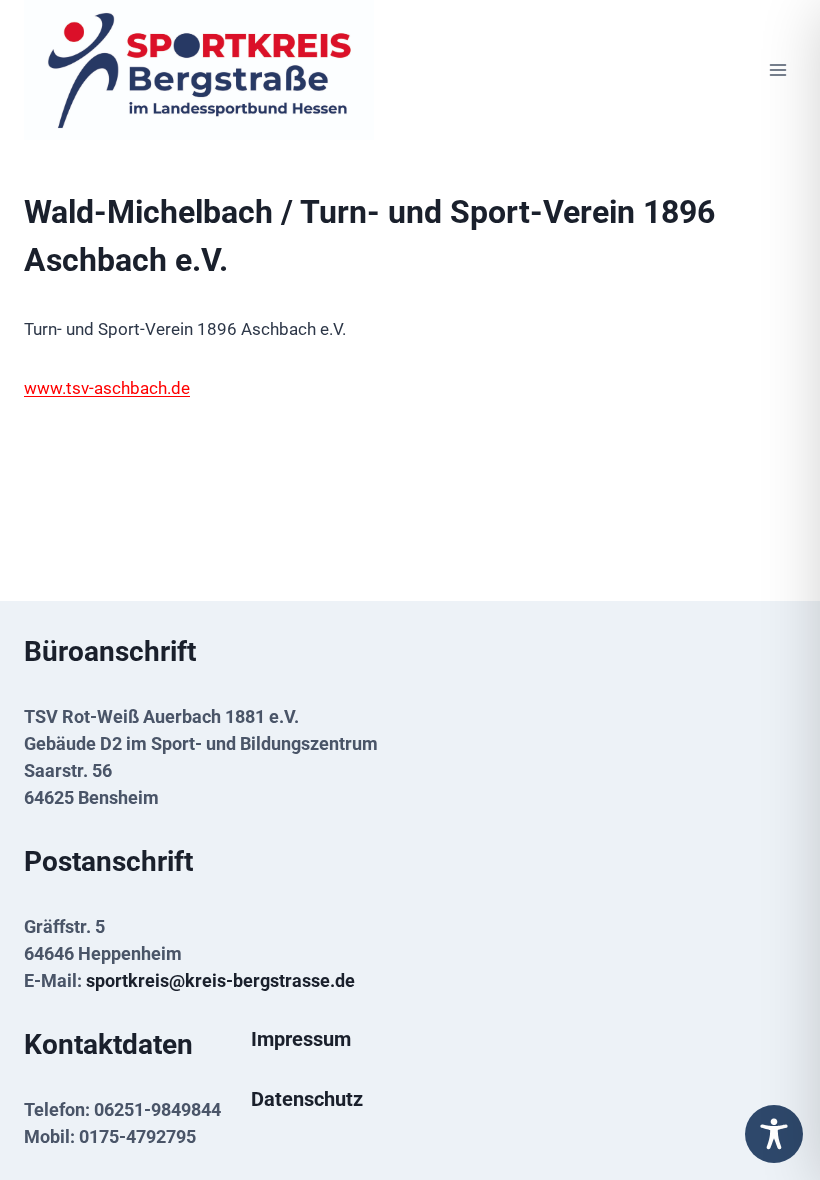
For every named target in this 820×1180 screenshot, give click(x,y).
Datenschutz (307, 1099)
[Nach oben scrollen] (773, 1093)
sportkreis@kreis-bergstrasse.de (220, 980)
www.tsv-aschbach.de (107, 388)
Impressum (301, 1039)
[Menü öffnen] (777, 70)
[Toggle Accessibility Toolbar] (774, 1134)
